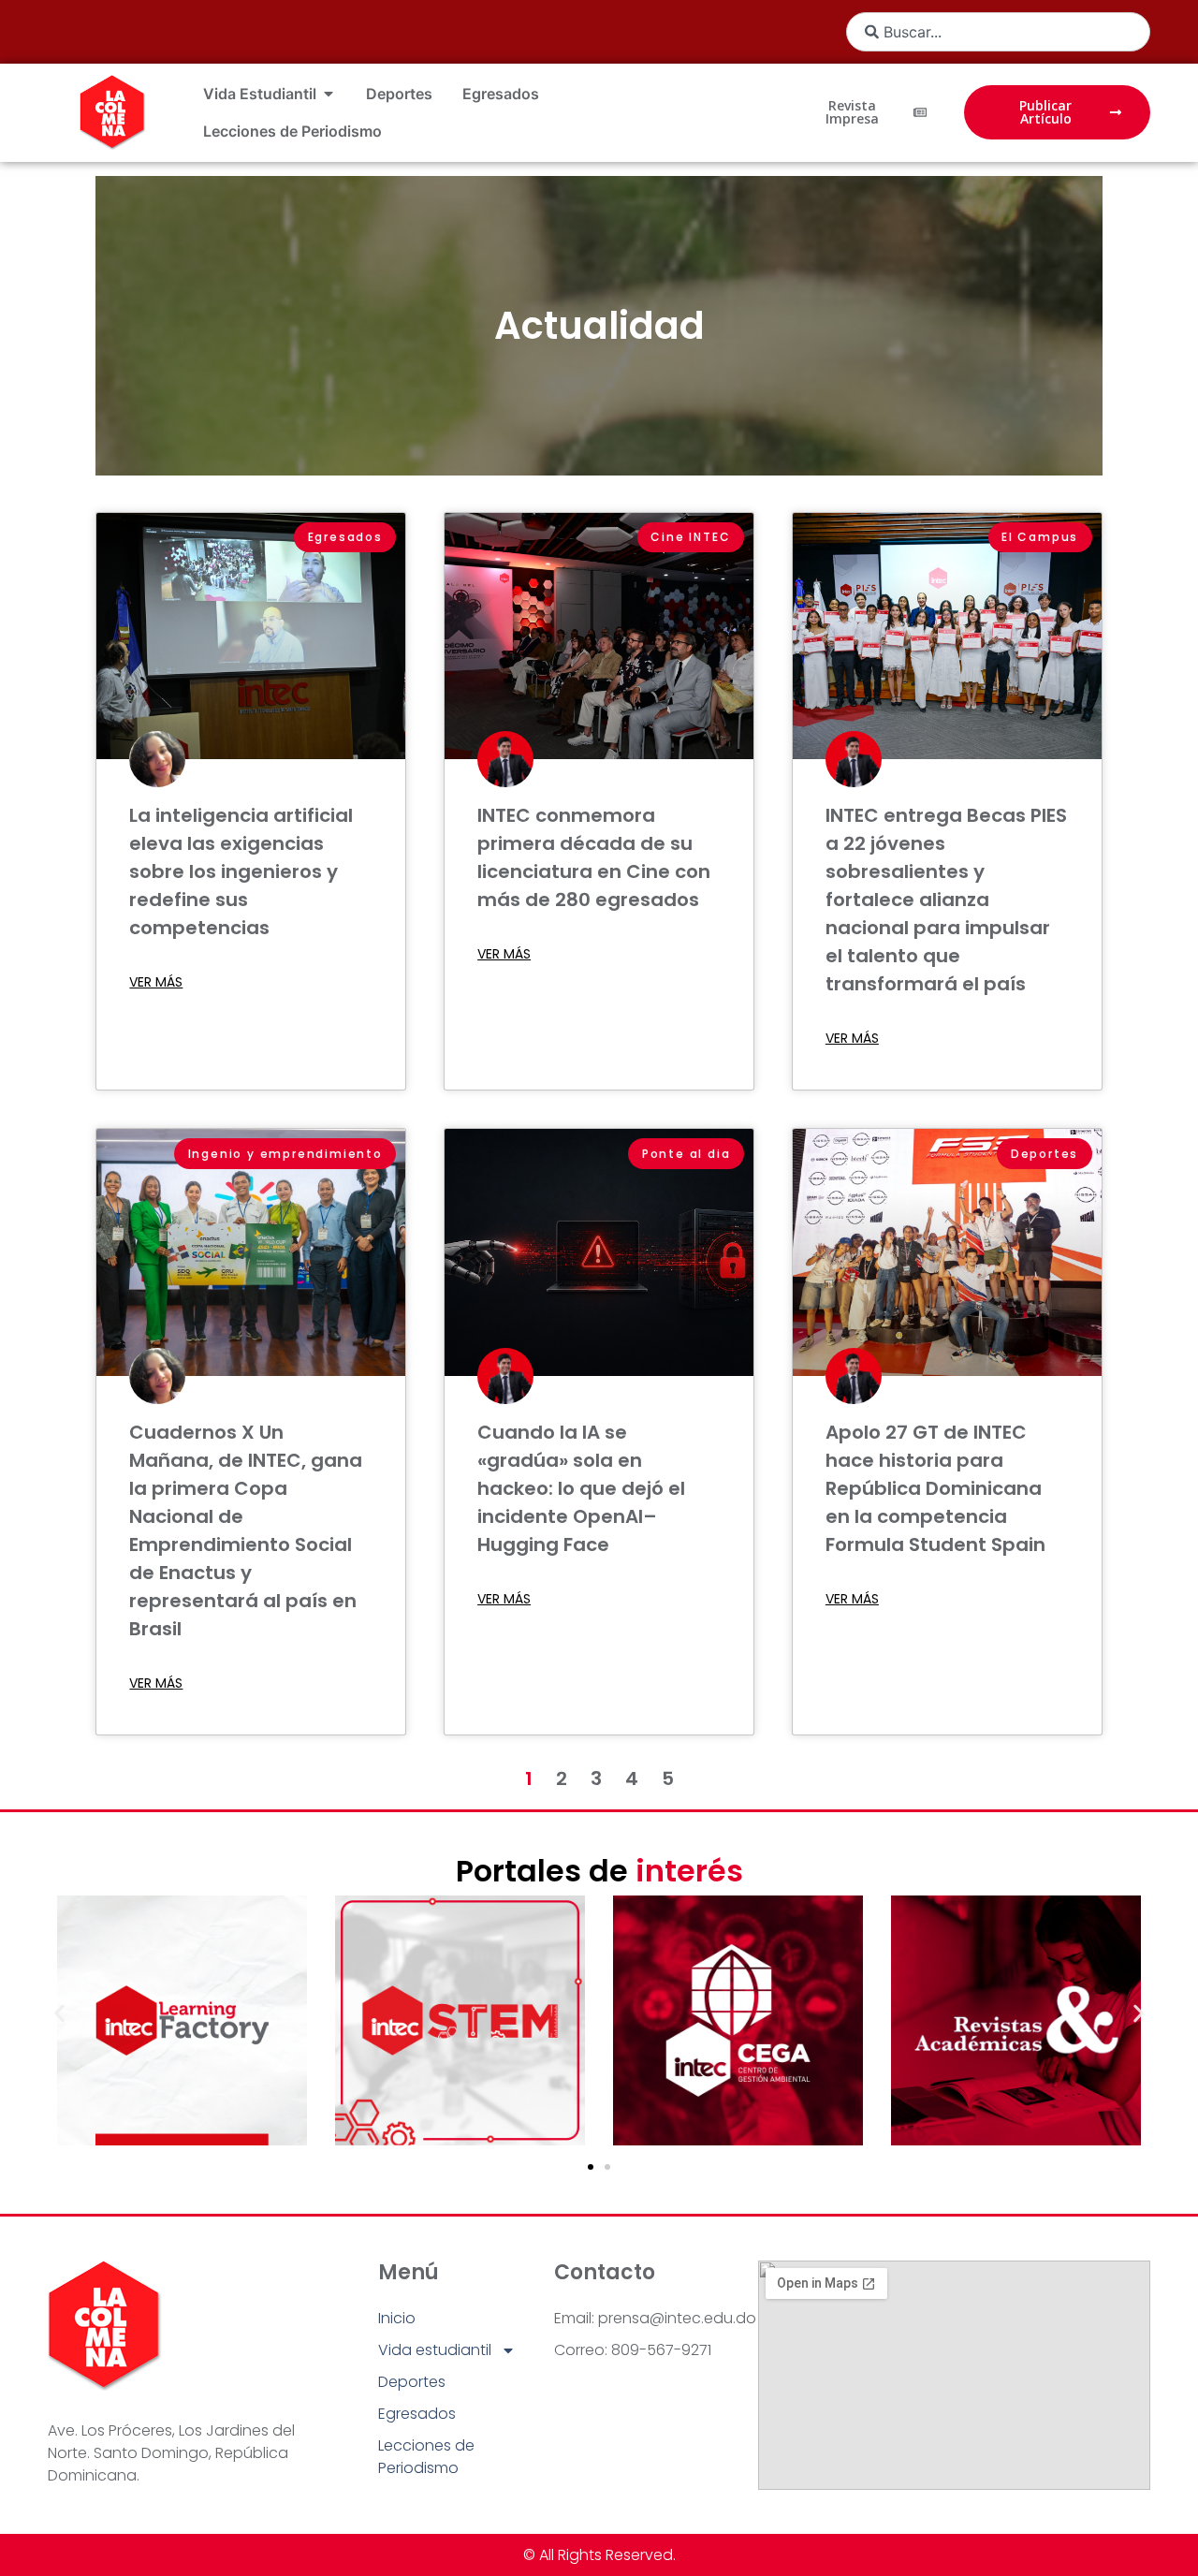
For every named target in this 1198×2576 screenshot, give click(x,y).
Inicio (397, 2318)
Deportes (412, 2382)
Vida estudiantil (435, 2350)
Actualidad (599, 326)
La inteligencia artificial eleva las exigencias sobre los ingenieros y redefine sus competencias (241, 871)
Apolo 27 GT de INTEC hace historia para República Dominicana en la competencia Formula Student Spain (935, 1488)
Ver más (156, 982)
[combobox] (998, 32)
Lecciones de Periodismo (426, 2457)
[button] (59, 2014)
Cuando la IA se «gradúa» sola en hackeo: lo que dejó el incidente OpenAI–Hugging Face (581, 1488)
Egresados (417, 2414)
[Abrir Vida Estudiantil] (329, 94)
